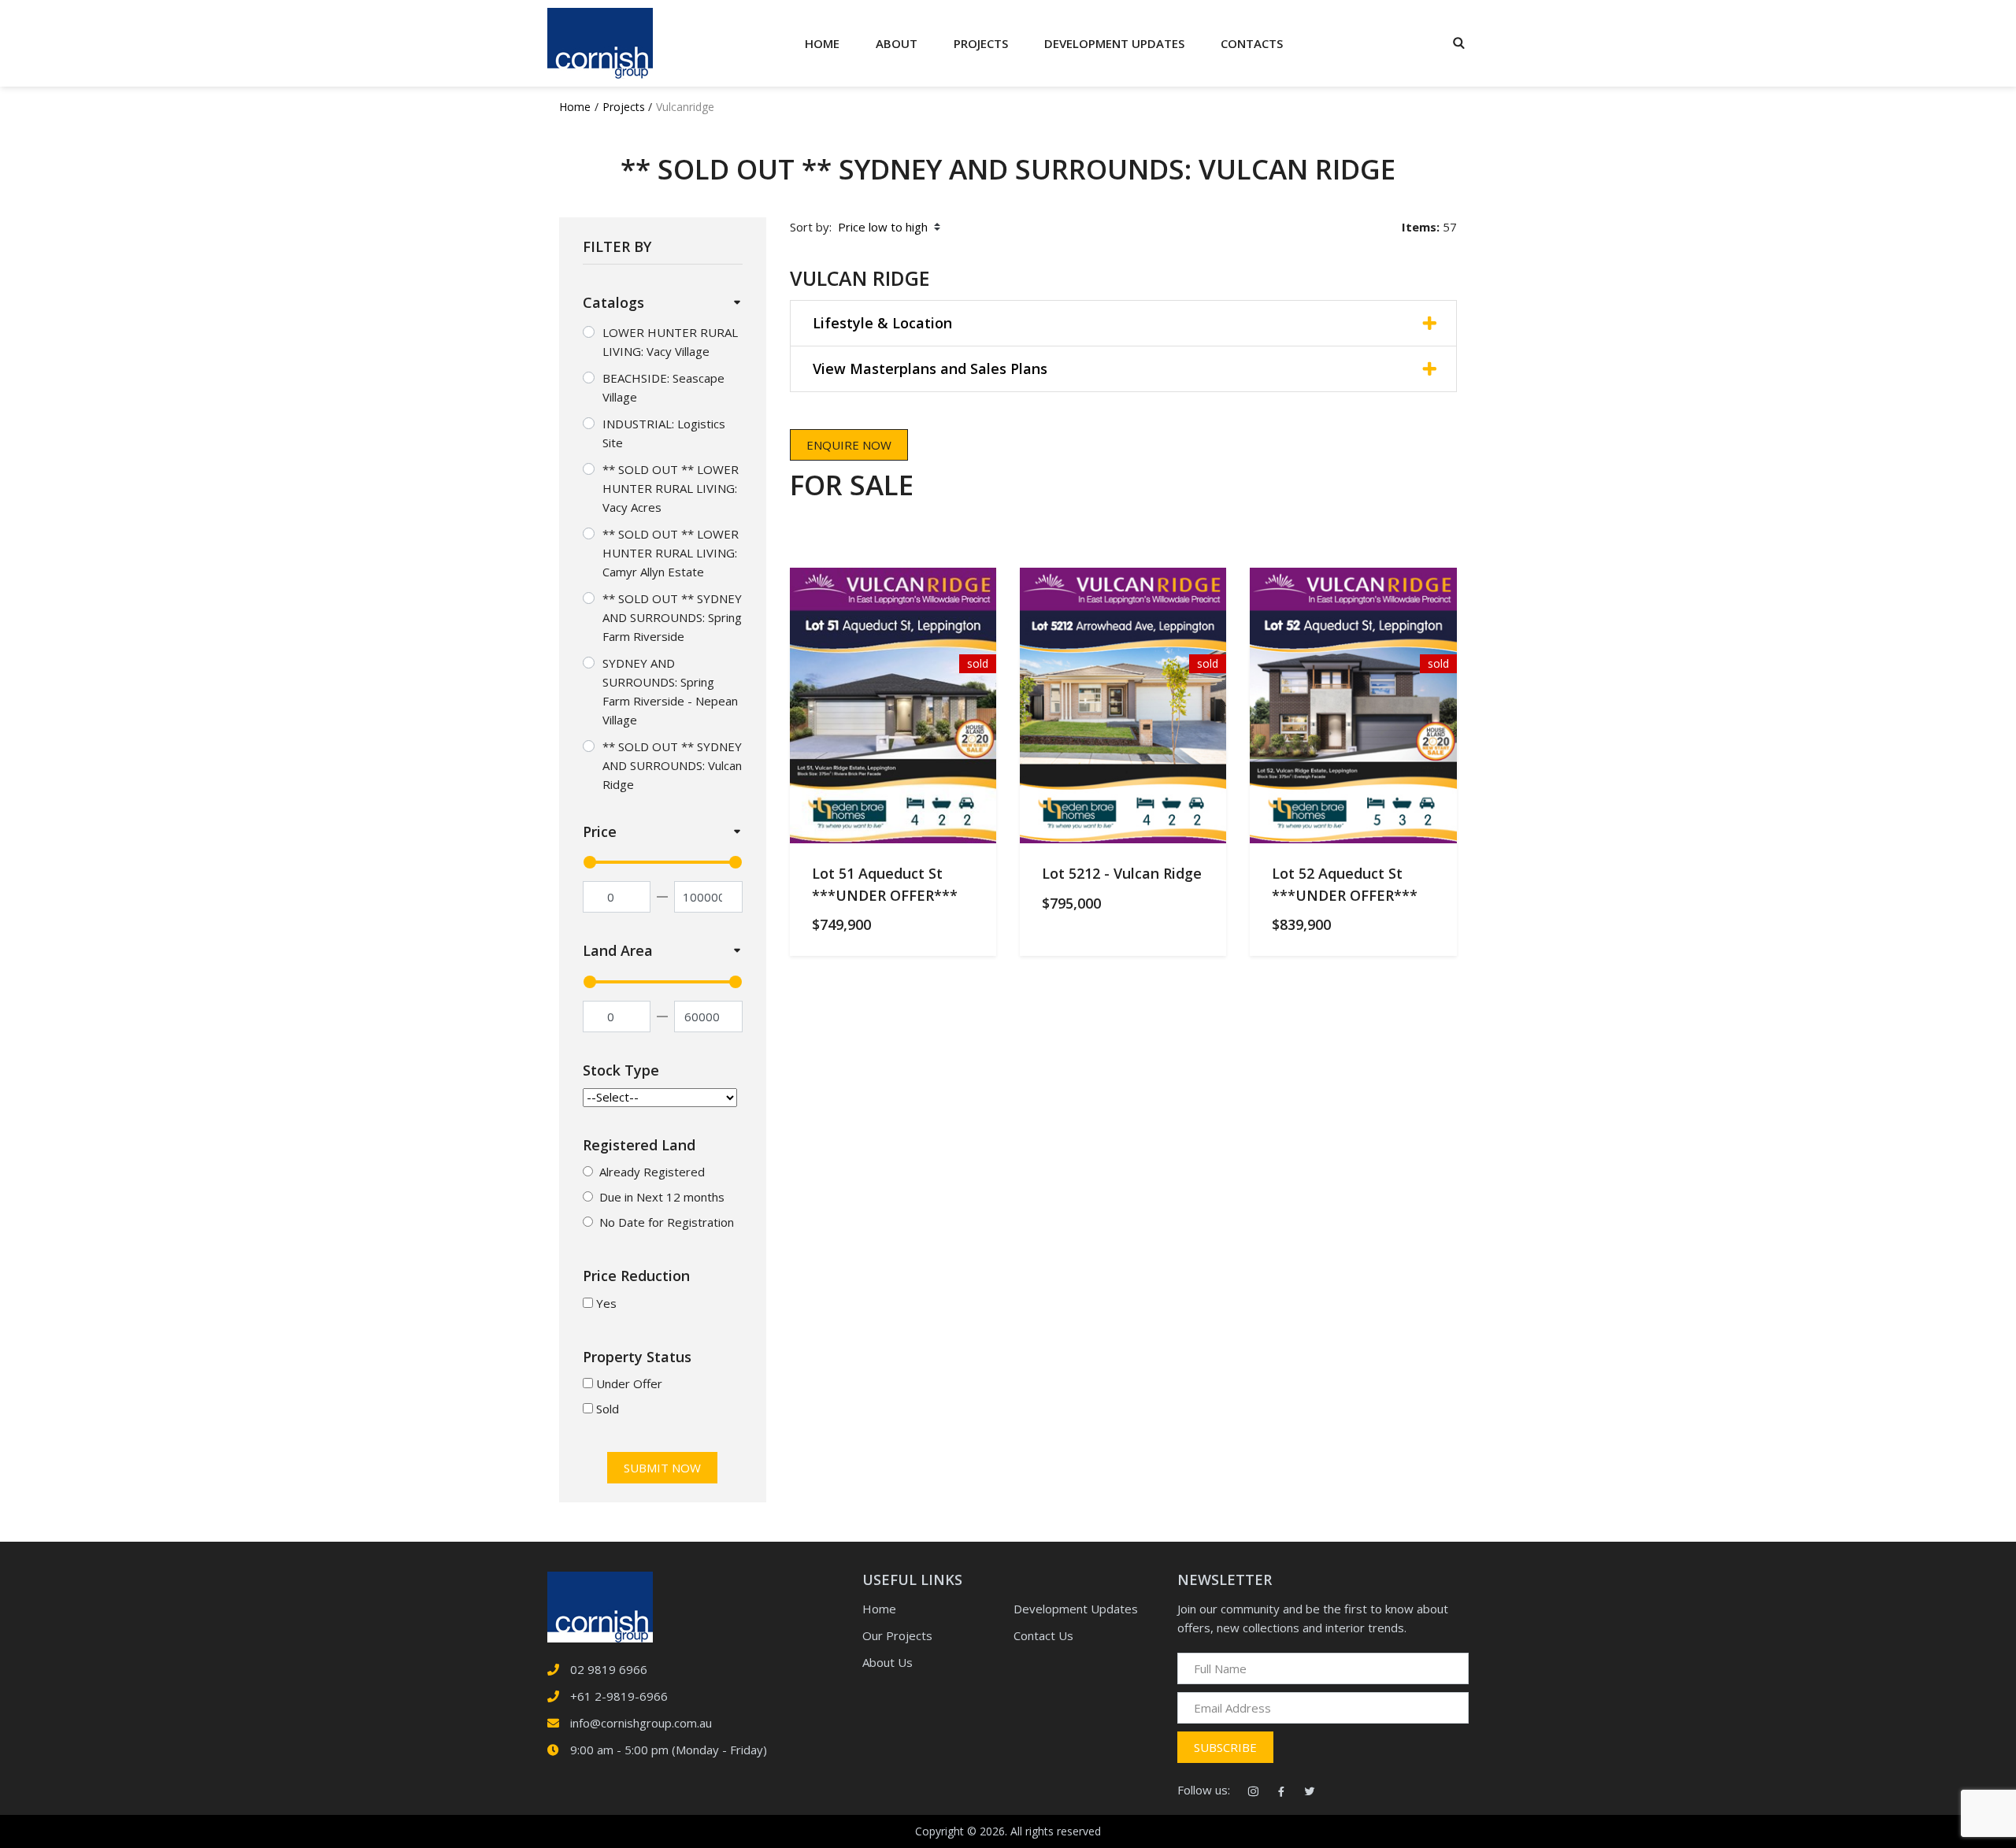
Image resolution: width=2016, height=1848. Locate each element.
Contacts (1252, 43)
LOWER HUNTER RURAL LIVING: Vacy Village (670, 342)
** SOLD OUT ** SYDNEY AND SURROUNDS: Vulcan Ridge (672, 765)
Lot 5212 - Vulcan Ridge (1122, 873)
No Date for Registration (667, 1222)
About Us (888, 1662)
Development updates (1114, 43)
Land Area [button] (618, 950)
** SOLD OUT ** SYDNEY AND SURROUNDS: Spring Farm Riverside (672, 617)
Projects (981, 43)
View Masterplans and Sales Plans (930, 368)
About (897, 43)
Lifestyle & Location (882, 323)
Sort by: (811, 227)
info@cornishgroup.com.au (641, 1723)
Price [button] (600, 831)
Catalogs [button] (613, 302)
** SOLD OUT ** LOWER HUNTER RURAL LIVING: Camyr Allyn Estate (671, 553)
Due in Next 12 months (662, 1197)
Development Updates (1076, 1609)
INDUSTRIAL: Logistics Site (664, 433)
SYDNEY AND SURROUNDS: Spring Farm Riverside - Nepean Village (670, 691)
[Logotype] (600, 43)
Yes (606, 1303)
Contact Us (1043, 1635)
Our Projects (897, 1635)
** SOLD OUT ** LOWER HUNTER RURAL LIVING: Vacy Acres (671, 488)
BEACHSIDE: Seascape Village (663, 387)
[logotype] (600, 1605)
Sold (608, 1409)
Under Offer (629, 1383)
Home (822, 43)
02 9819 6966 (609, 1669)
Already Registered (652, 1172)
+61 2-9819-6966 (619, 1696)
